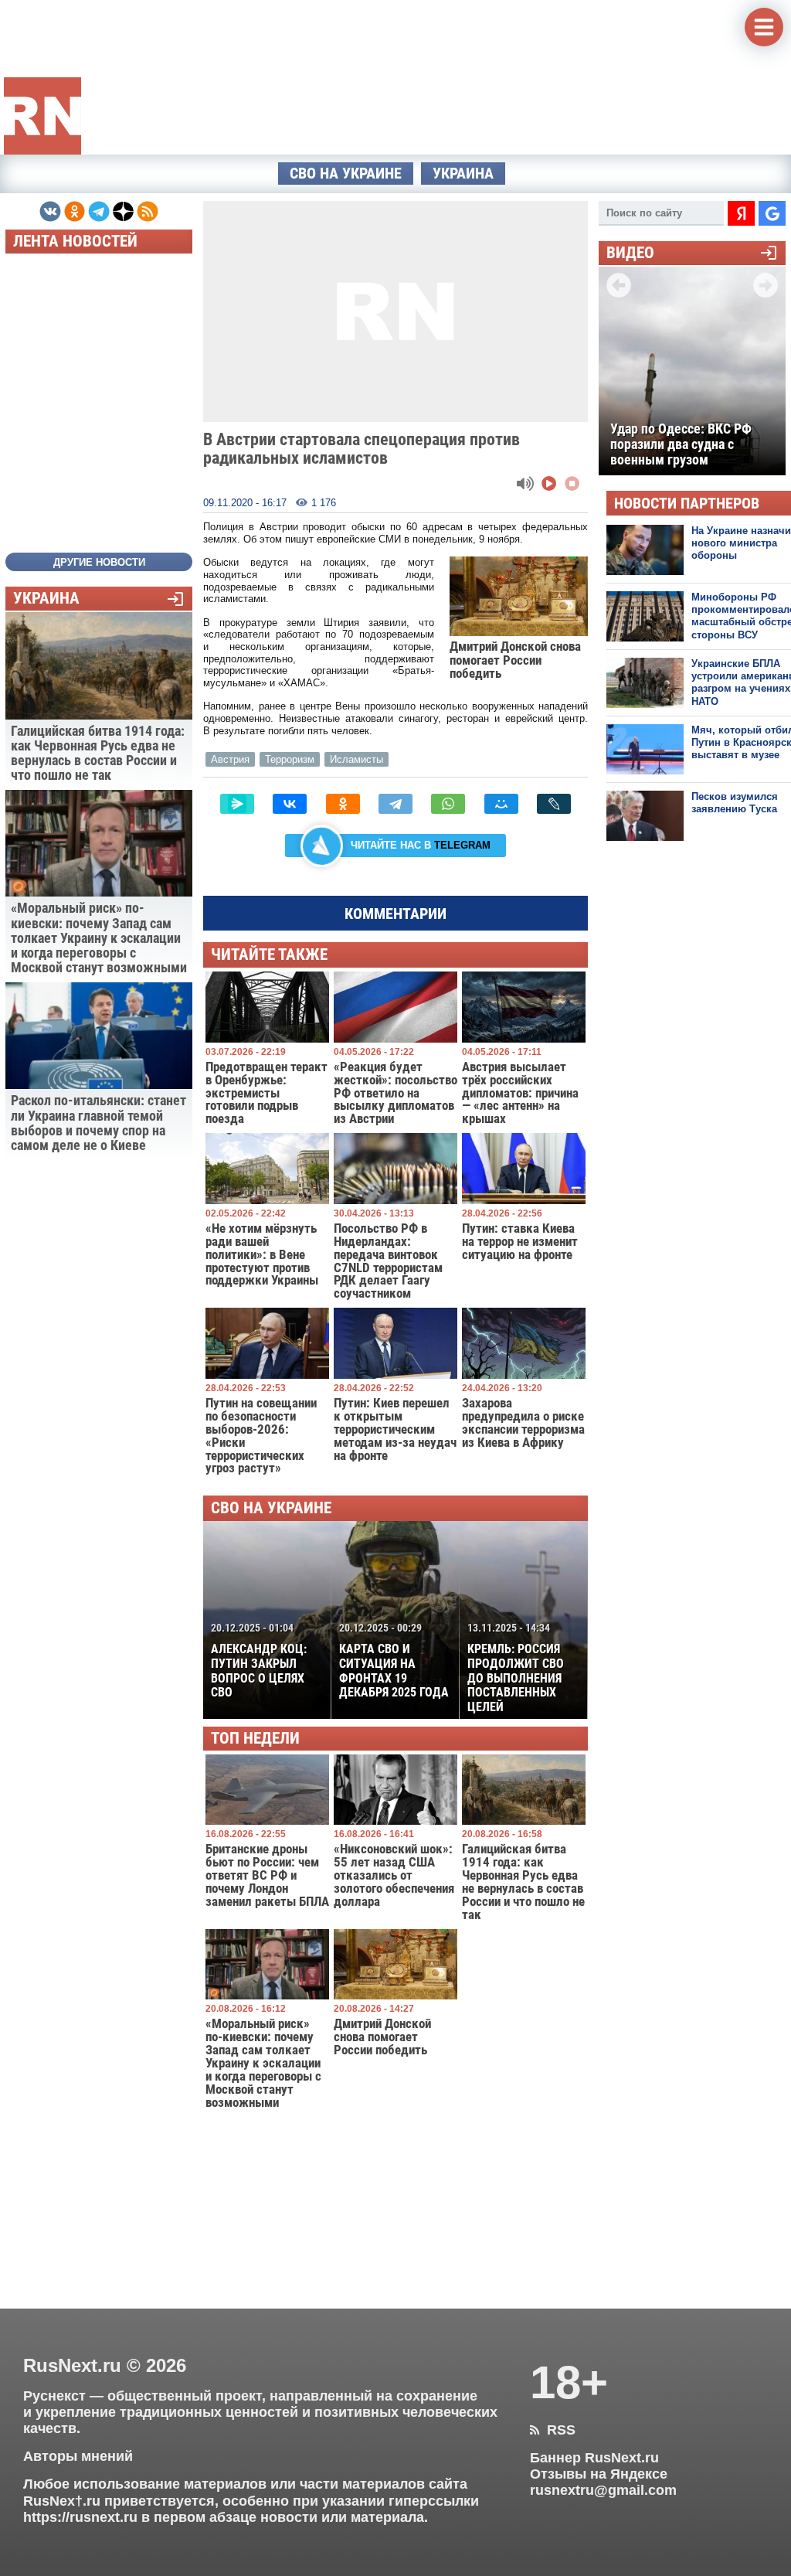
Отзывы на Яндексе (599, 2474)
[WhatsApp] (448, 804)
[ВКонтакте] (290, 804)
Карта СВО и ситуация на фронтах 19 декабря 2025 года (394, 1661)
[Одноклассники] (343, 804)
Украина (463, 174)
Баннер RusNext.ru (594, 2458)
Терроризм (290, 759)
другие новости (99, 562)
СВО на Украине (346, 174)
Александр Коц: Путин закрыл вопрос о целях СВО (259, 1661)
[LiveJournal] (554, 804)
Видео (630, 253)
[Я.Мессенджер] (237, 804)
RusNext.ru (72, 2365)
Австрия (230, 759)
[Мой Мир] (501, 804)
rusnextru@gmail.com (603, 2490)
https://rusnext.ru (80, 2517)
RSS (553, 2430)
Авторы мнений (78, 2456)
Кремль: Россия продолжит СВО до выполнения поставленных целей (516, 1668)
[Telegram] (395, 804)
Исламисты (356, 759)
